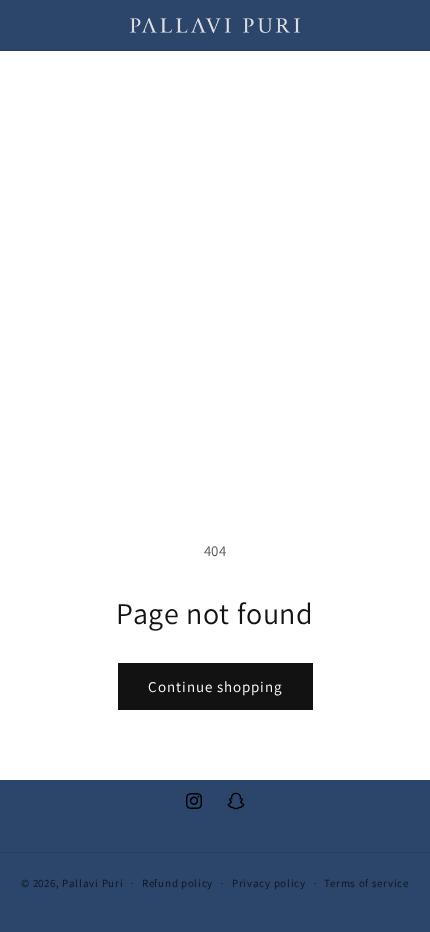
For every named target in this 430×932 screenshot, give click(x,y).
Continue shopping (215, 686)
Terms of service (366, 883)
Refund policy (177, 883)
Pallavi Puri (92, 883)
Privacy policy (269, 883)
